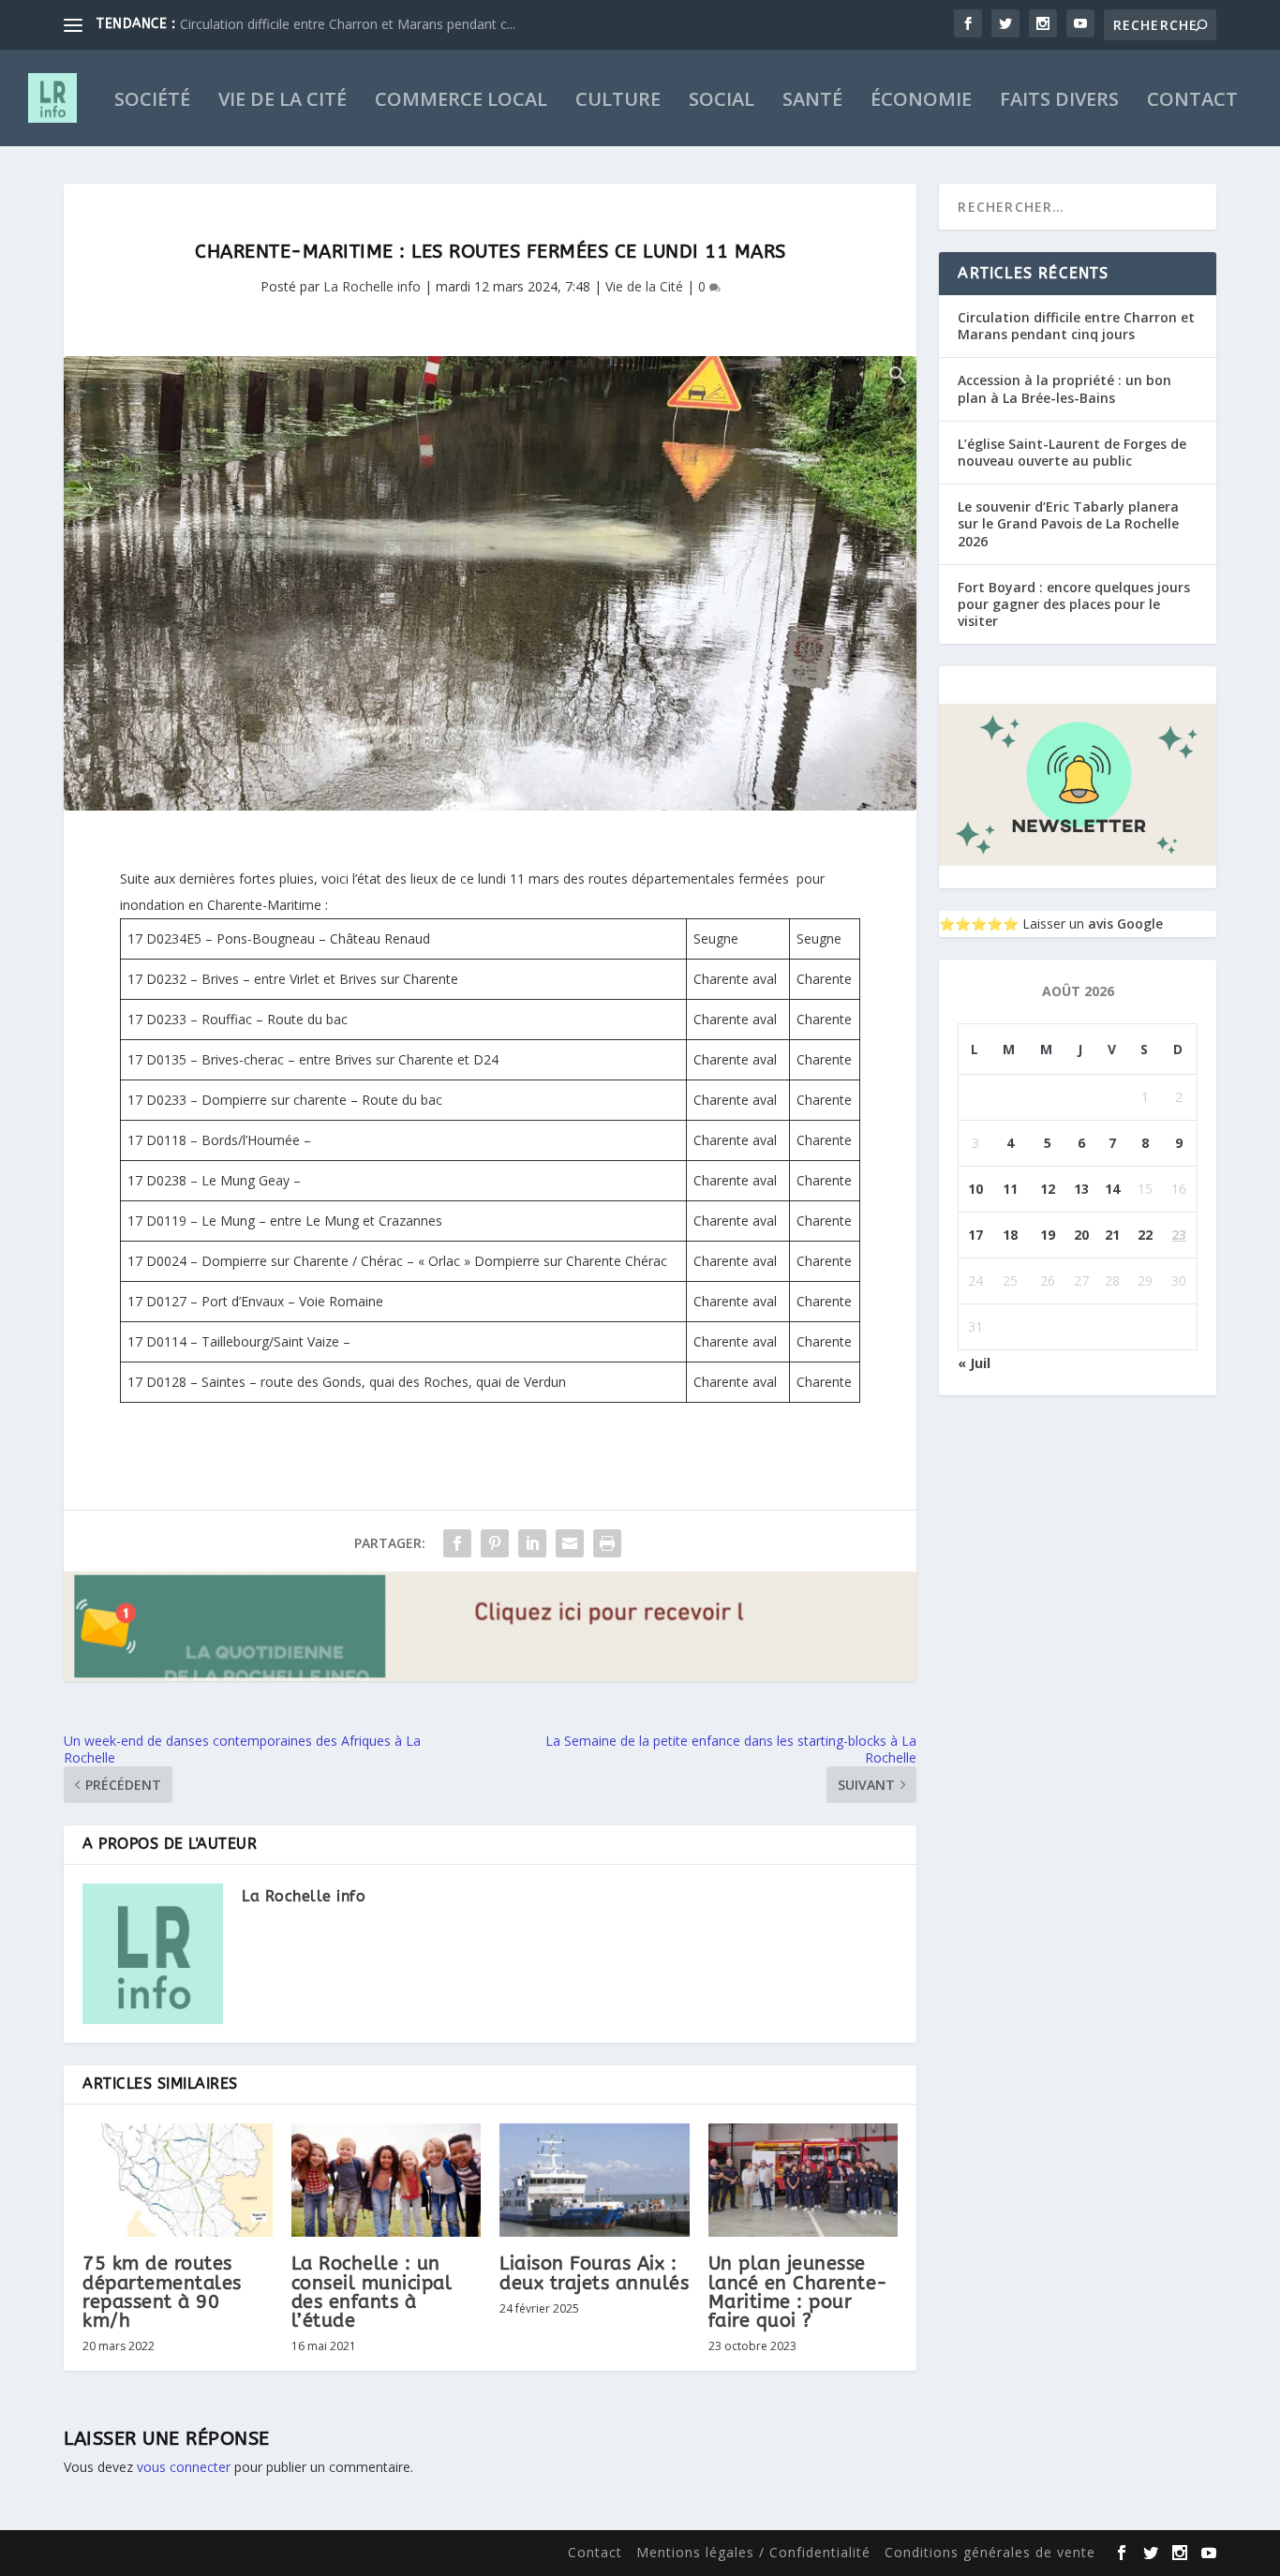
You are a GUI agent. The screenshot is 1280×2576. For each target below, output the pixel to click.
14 (1112, 1189)
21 (1112, 1235)
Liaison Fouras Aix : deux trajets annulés (594, 2273)
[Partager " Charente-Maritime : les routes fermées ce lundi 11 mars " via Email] (570, 1543)
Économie (921, 102)
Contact (1192, 102)
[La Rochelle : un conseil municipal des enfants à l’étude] (387, 2181)
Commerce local (461, 102)
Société (152, 102)
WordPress (373, 2554)
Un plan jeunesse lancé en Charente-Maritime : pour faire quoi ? (798, 2292)
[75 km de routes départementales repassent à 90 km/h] (178, 2181)
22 (1145, 1235)
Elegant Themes (185, 2554)
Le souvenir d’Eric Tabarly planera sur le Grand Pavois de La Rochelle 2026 (1068, 523)
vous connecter (184, 2467)
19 (1048, 1235)
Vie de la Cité (283, 102)
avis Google (1125, 923)
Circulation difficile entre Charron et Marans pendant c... (348, 24)
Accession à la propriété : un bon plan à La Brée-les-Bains (1064, 388)
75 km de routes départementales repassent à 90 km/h (162, 2292)
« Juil (974, 1363)
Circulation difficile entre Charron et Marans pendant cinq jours (1076, 326)
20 (1081, 1235)
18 (1010, 1235)
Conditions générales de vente (990, 2552)
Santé (812, 102)
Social (722, 102)
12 (1048, 1189)
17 (975, 1235)
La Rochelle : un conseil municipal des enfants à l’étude (372, 2292)
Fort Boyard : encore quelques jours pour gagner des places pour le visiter (1074, 604)
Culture (618, 102)
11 (1010, 1189)
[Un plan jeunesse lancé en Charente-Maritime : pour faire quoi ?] (804, 2181)
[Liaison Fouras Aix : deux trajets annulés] (595, 2181)
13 (1081, 1189)
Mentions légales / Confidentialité (753, 2552)
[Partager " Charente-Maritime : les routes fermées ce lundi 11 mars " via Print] (607, 1543)
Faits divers (1059, 102)
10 (975, 1189)
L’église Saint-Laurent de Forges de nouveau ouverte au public (1072, 452)
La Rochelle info (372, 286)
